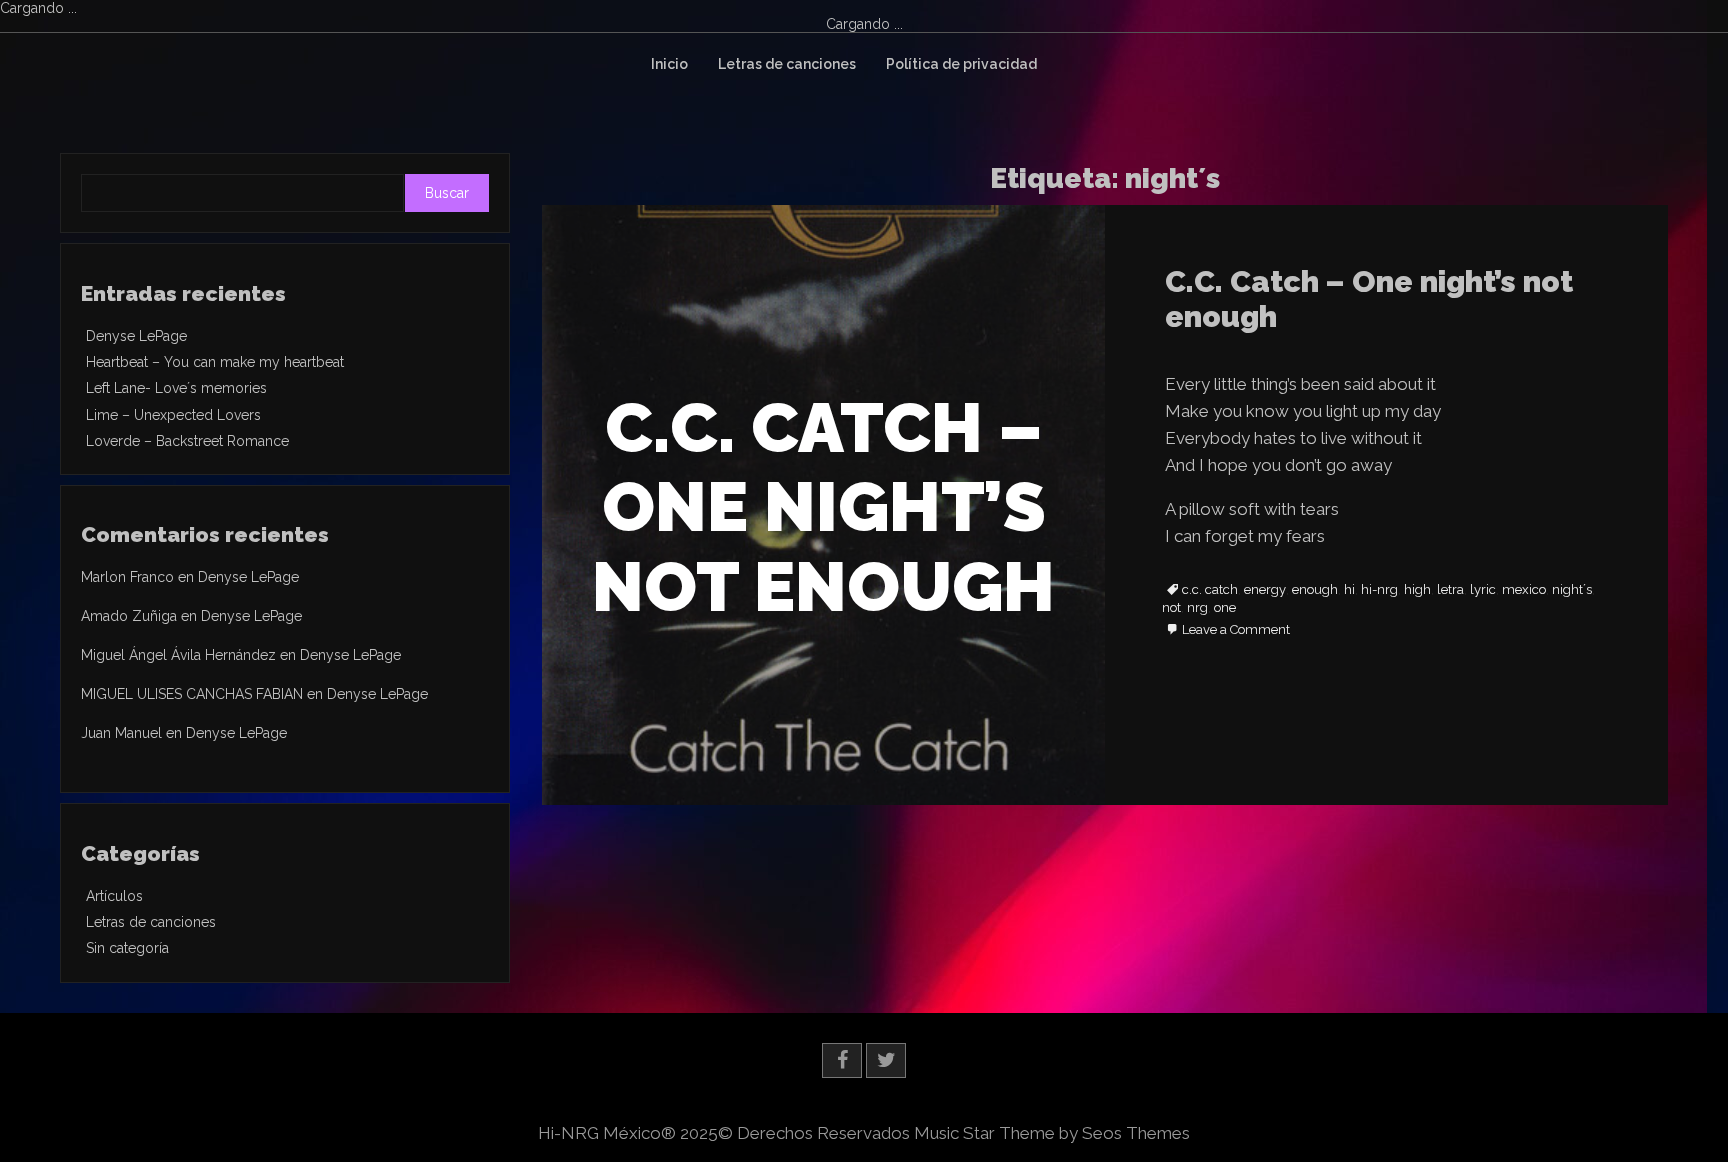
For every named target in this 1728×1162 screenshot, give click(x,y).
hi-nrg (1379, 590)
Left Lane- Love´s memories (176, 388)
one (1225, 608)
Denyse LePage (136, 336)
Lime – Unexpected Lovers (173, 415)
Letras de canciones (787, 64)
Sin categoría (127, 948)
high (1417, 590)
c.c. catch (1210, 590)
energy (1265, 590)
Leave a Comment (1236, 630)
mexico (1524, 590)
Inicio (669, 64)
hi (1349, 590)
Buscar (447, 193)
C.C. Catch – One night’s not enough (1369, 299)
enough (1315, 590)
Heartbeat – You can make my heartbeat (215, 362)
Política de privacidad (961, 64)
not (1171, 608)
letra (1450, 590)
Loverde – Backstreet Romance (187, 441)
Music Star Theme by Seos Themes (1052, 1133)
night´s (1572, 590)
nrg (1197, 608)
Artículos (114, 896)
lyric (1483, 590)
